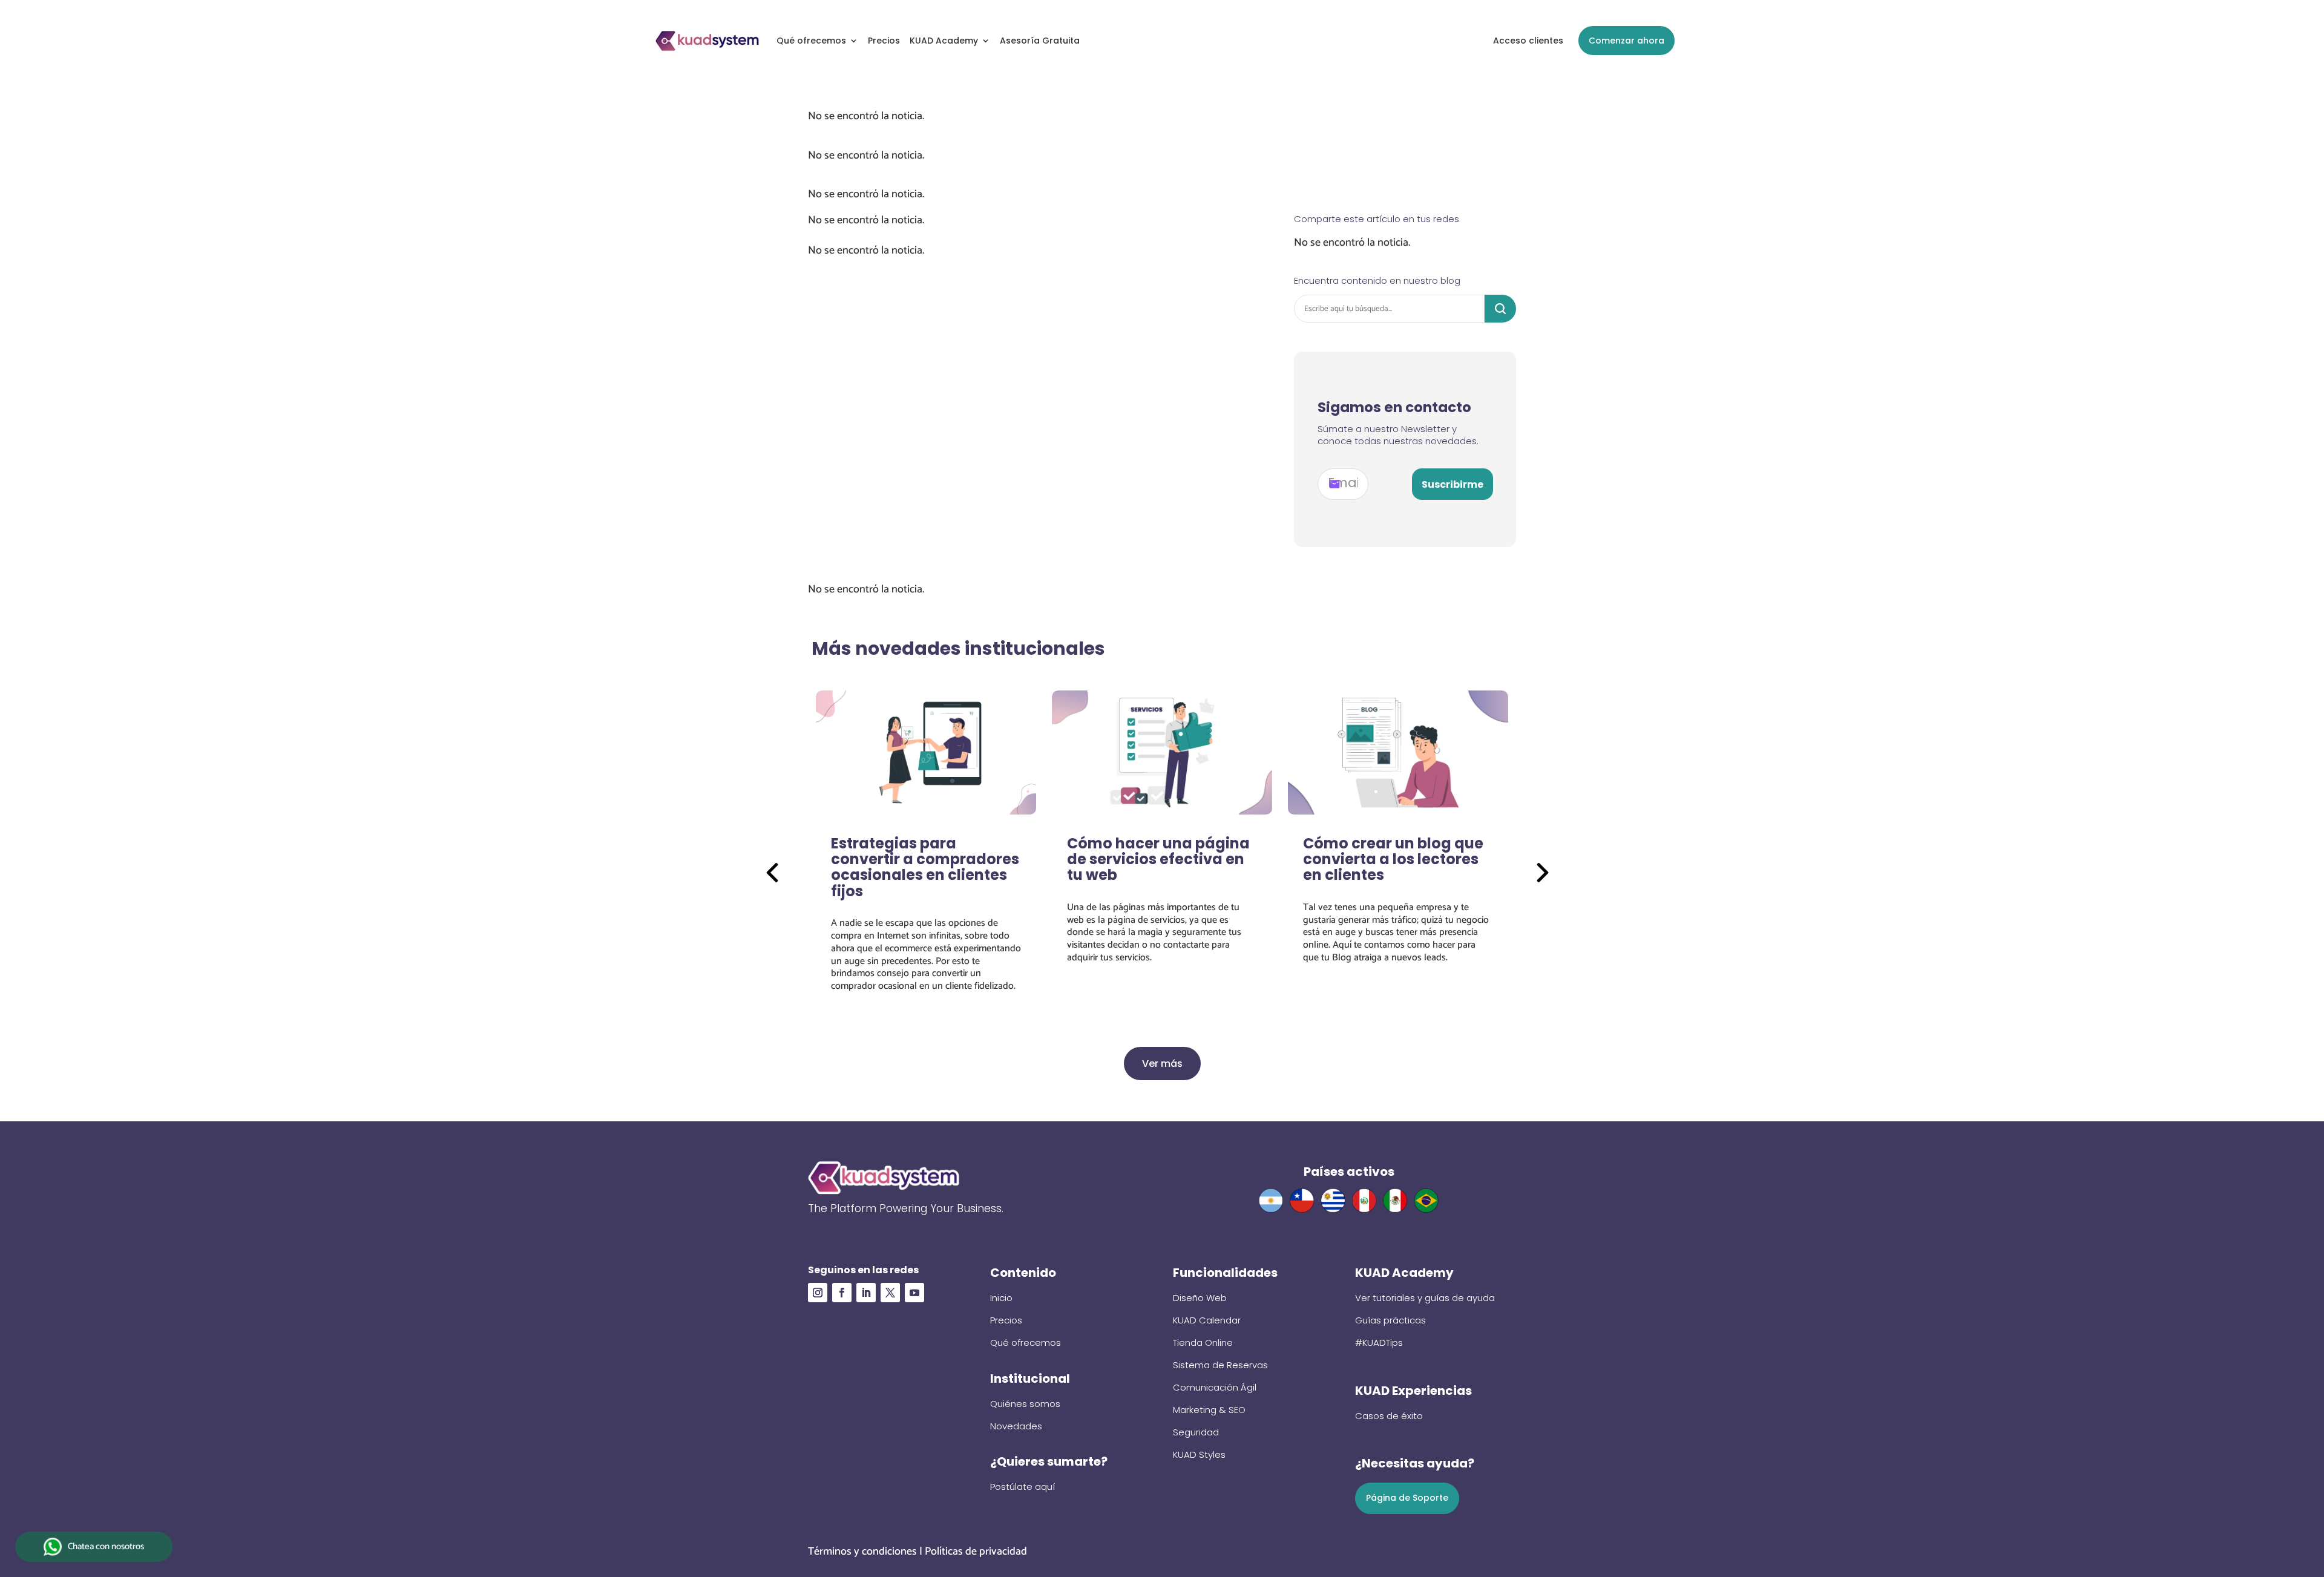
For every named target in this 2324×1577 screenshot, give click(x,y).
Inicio (1001, 1298)
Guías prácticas (1390, 1320)
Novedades (1016, 1426)
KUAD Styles (1199, 1454)
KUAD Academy (944, 41)
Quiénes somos (1025, 1404)
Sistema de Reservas (1220, 1365)
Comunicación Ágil (1215, 1387)
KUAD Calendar (1207, 1320)
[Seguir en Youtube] (914, 1293)
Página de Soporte (1407, 1498)
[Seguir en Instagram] (818, 1293)
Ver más (1162, 1064)
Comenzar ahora (1626, 41)
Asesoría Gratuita (1040, 41)
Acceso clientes (1528, 41)
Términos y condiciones (862, 1552)
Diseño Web (1200, 1298)
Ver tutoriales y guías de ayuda (1425, 1298)
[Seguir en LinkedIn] (866, 1293)
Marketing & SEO (1209, 1410)
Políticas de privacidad (976, 1552)
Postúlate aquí (1022, 1487)
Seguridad (1196, 1432)
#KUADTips (1379, 1343)
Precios (884, 41)
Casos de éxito (1389, 1416)
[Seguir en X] (890, 1293)
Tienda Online (1203, 1343)
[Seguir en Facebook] (842, 1293)
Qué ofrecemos (811, 41)
